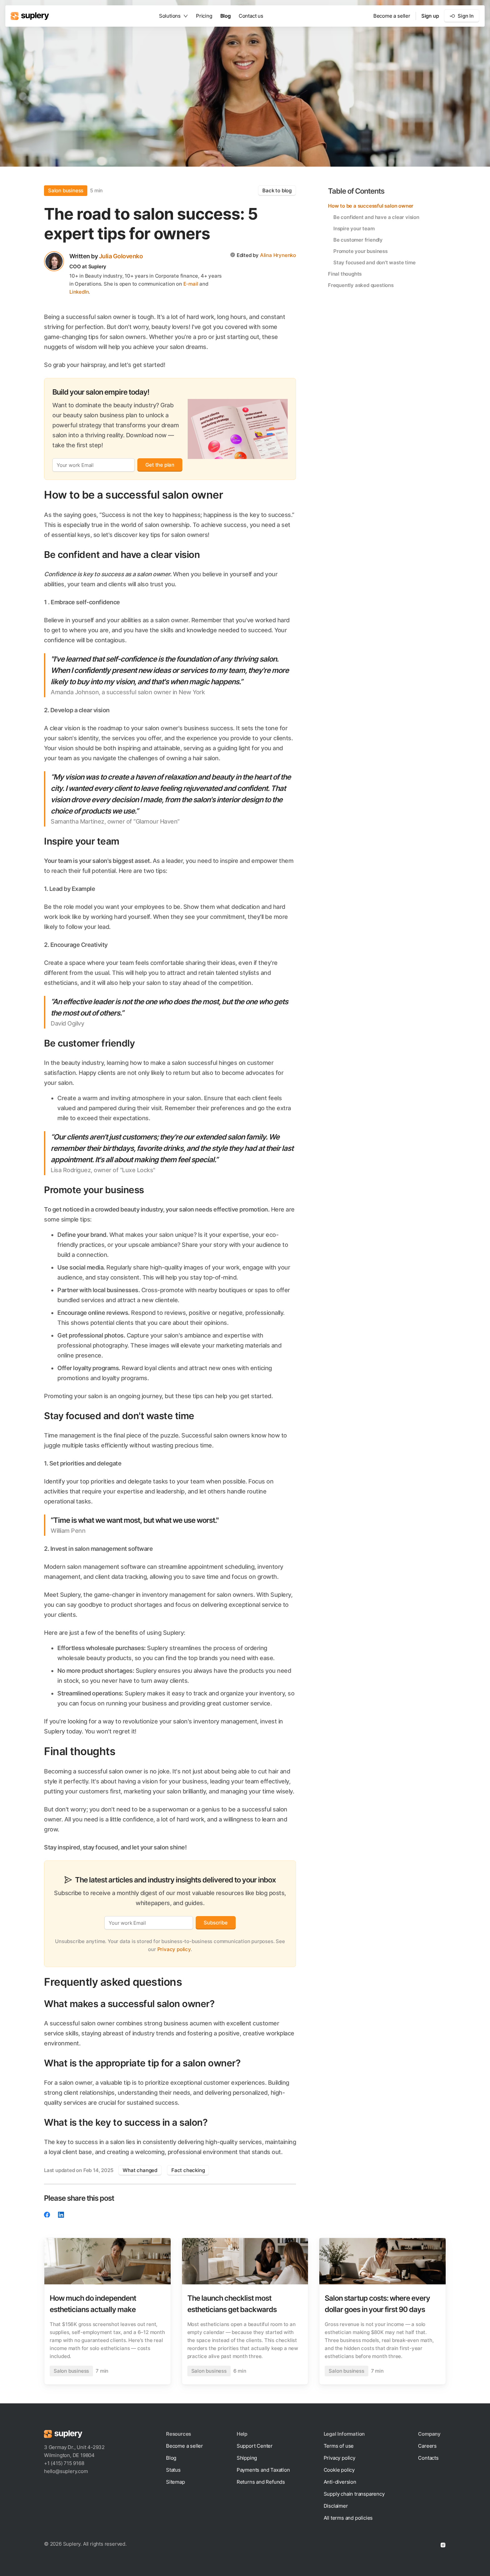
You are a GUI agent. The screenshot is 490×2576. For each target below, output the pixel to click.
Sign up (430, 16)
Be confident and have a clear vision (376, 217)
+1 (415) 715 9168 (64, 2463)
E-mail (191, 284)
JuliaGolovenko (121, 256)
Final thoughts (345, 274)
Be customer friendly (358, 240)
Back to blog (277, 190)
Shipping (247, 2458)
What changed (140, 2170)
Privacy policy (174, 1949)
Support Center (255, 2446)
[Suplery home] (30, 16)
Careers (427, 2446)
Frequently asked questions (361, 285)
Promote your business (360, 251)
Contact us (251, 16)
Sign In (466, 16)
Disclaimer (336, 2506)
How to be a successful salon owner (371, 206)
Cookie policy (339, 2470)
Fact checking (188, 2170)
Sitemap (175, 2482)
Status (173, 2470)
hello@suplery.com (66, 2471)
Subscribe (215, 1923)
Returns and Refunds (261, 2482)
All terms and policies (348, 2518)
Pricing (204, 16)
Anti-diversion (340, 2482)
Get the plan (160, 465)
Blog (225, 16)
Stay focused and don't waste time (374, 262)
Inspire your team (354, 228)
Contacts (428, 2458)
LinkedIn (79, 292)
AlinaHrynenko (278, 255)
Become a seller (392, 16)
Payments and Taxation (263, 2470)
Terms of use (339, 2446)
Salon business (66, 190)
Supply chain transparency (354, 2494)
